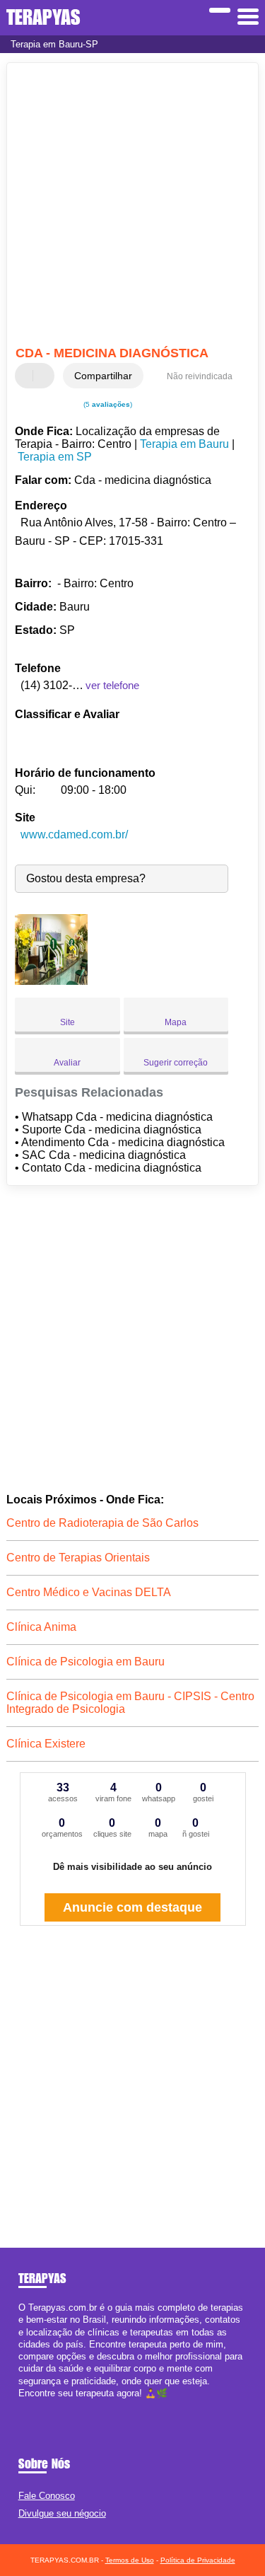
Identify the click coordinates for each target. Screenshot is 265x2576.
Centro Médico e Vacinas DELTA (89, 1592)
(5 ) (107, 404)
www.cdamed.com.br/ (74, 834)
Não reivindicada (200, 376)
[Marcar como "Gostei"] (28, 376)
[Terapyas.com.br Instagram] (34, 2405)
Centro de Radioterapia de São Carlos (102, 1523)
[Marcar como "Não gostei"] (45, 376)
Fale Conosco (47, 2496)
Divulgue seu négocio (62, 2513)
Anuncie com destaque (132, 1907)
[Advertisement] (132, 206)
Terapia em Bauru (184, 444)
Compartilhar (103, 376)
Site (67, 1022)
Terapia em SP (55, 457)
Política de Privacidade (198, 2560)
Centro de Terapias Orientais (78, 1558)
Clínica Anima (41, 1627)
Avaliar (67, 1063)
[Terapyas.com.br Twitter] (28, 2405)
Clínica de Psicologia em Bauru (86, 1662)
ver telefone (112, 685)
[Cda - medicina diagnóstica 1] (51, 981)
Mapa (176, 1022)
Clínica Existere (46, 1744)
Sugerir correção (176, 1063)
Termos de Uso (130, 2560)
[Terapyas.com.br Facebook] (22, 2405)
